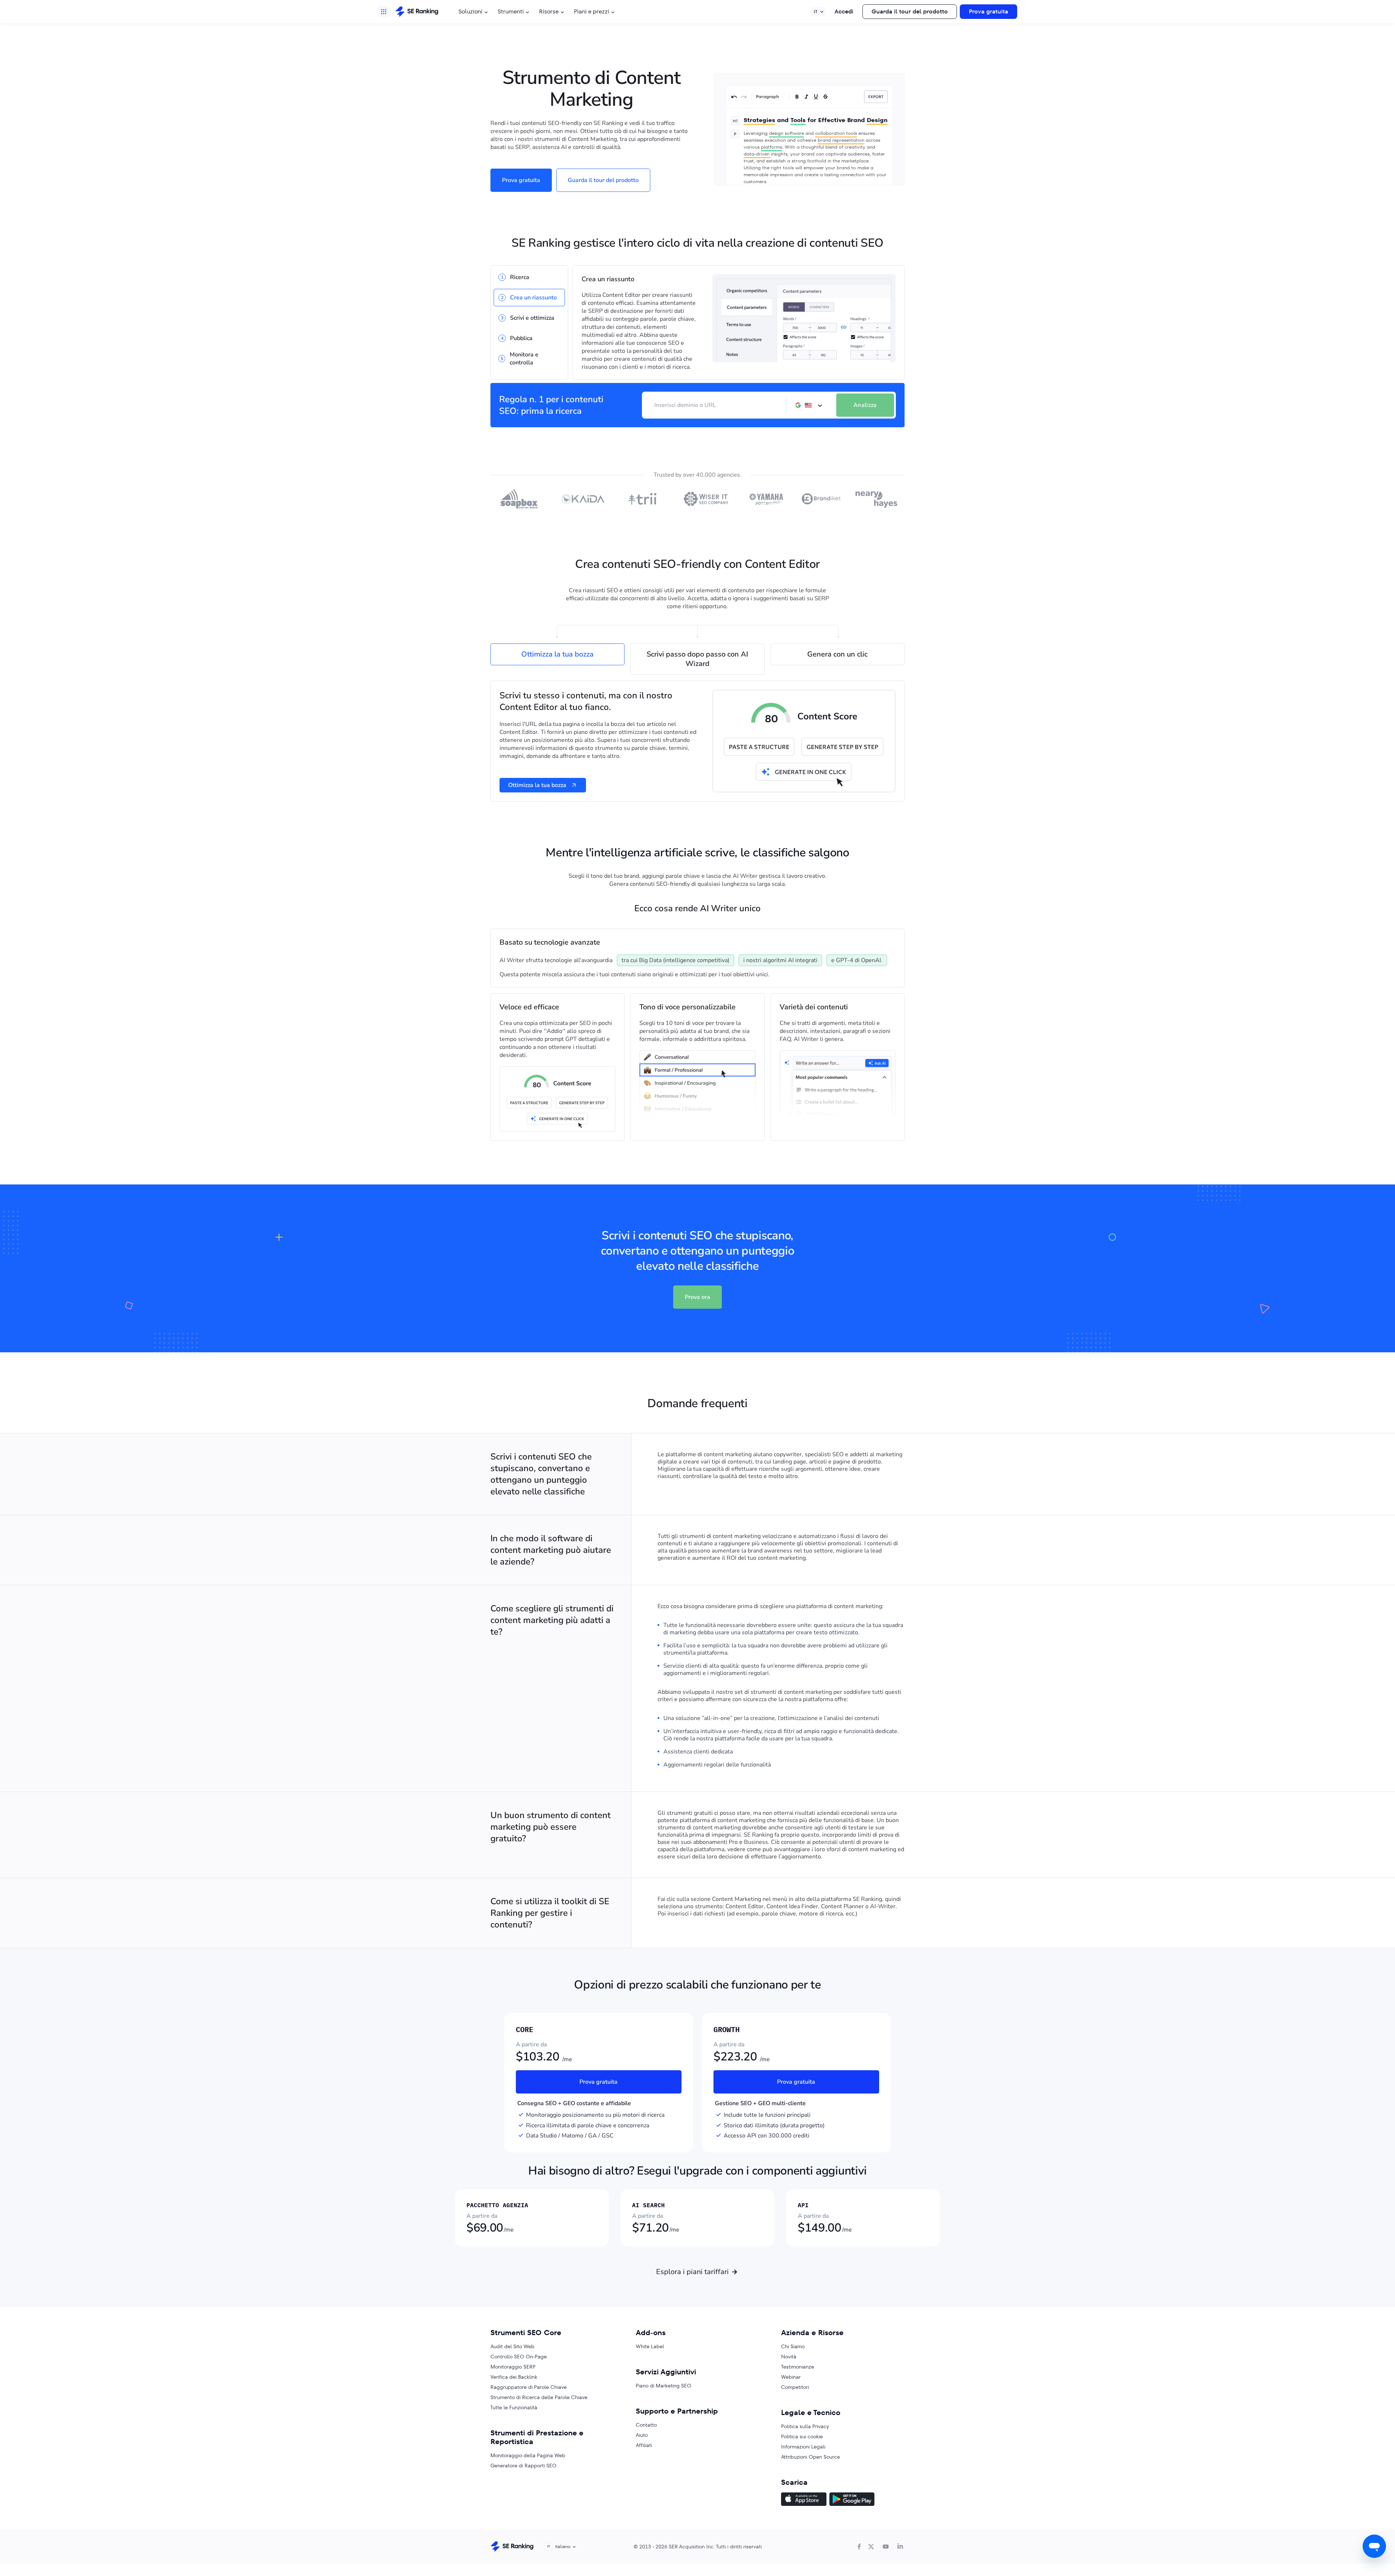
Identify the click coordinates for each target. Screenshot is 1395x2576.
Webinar (791, 2377)
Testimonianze (798, 2367)
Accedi (844, 11)
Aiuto (642, 2435)
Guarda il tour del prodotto (910, 11)
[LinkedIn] (900, 2547)
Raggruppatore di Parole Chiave (529, 2387)
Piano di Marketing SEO (664, 2386)
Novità (789, 2357)
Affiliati (644, 2445)
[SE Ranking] (417, 12)
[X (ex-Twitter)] (871, 2547)
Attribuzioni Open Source (810, 2457)
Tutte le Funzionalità (514, 2407)
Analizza (865, 405)
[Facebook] (859, 2547)
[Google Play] (852, 2500)
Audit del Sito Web (512, 2346)
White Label (650, 2346)
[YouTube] (886, 2547)
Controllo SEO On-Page (519, 2357)
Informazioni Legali (803, 2447)
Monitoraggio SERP (513, 2367)
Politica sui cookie (802, 2436)
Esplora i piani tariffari (692, 2272)
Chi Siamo (793, 2346)
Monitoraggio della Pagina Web (528, 2455)
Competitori (795, 2387)
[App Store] (804, 2500)
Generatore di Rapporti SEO (523, 2466)
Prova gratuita (988, 11)
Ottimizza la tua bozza (537, 785)
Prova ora (697, 1297)
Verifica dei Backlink (514, 2377)
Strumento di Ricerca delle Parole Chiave (539, 2397)
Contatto (646, 2425)
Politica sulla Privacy (805, 2426)
